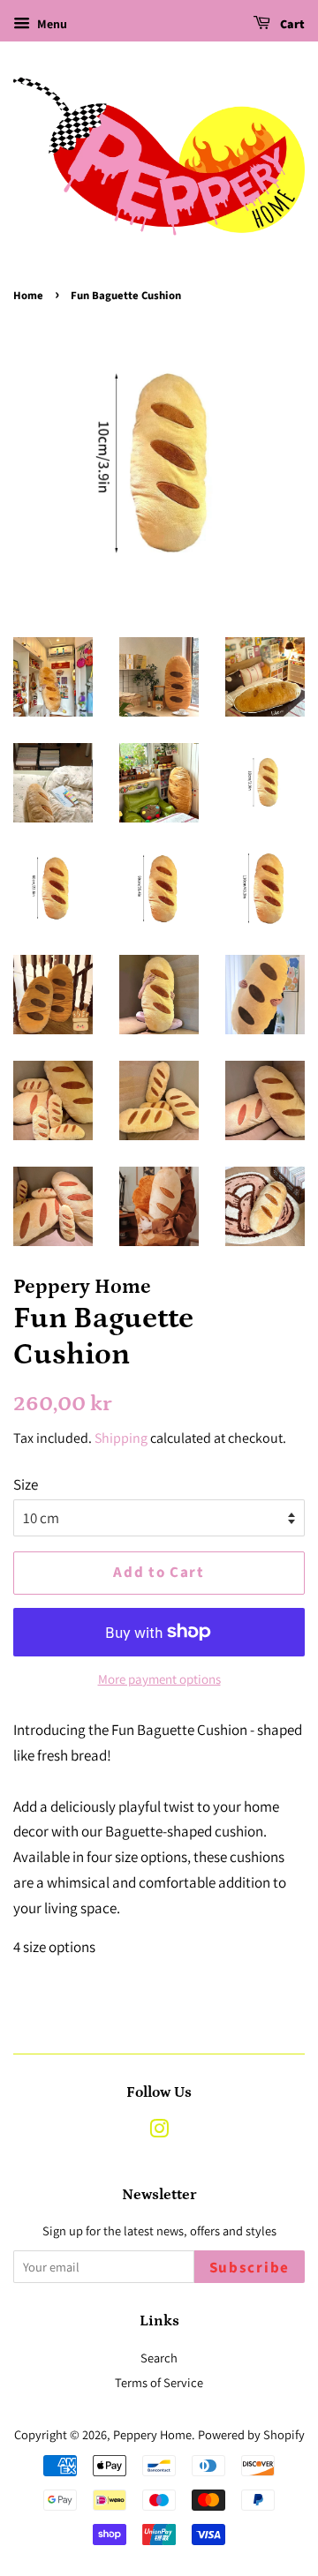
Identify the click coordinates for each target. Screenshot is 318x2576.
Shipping (121, 1438)
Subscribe (250, 2268)
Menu (51, 24)
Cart (291, 25)
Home (28, 296)
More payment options (159, 1679)
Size (26, 1484)
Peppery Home (152, 2434)
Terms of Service (159, 2382)
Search (159, 2358)
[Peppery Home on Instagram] (159, 2132)
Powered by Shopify (251, 2434)
